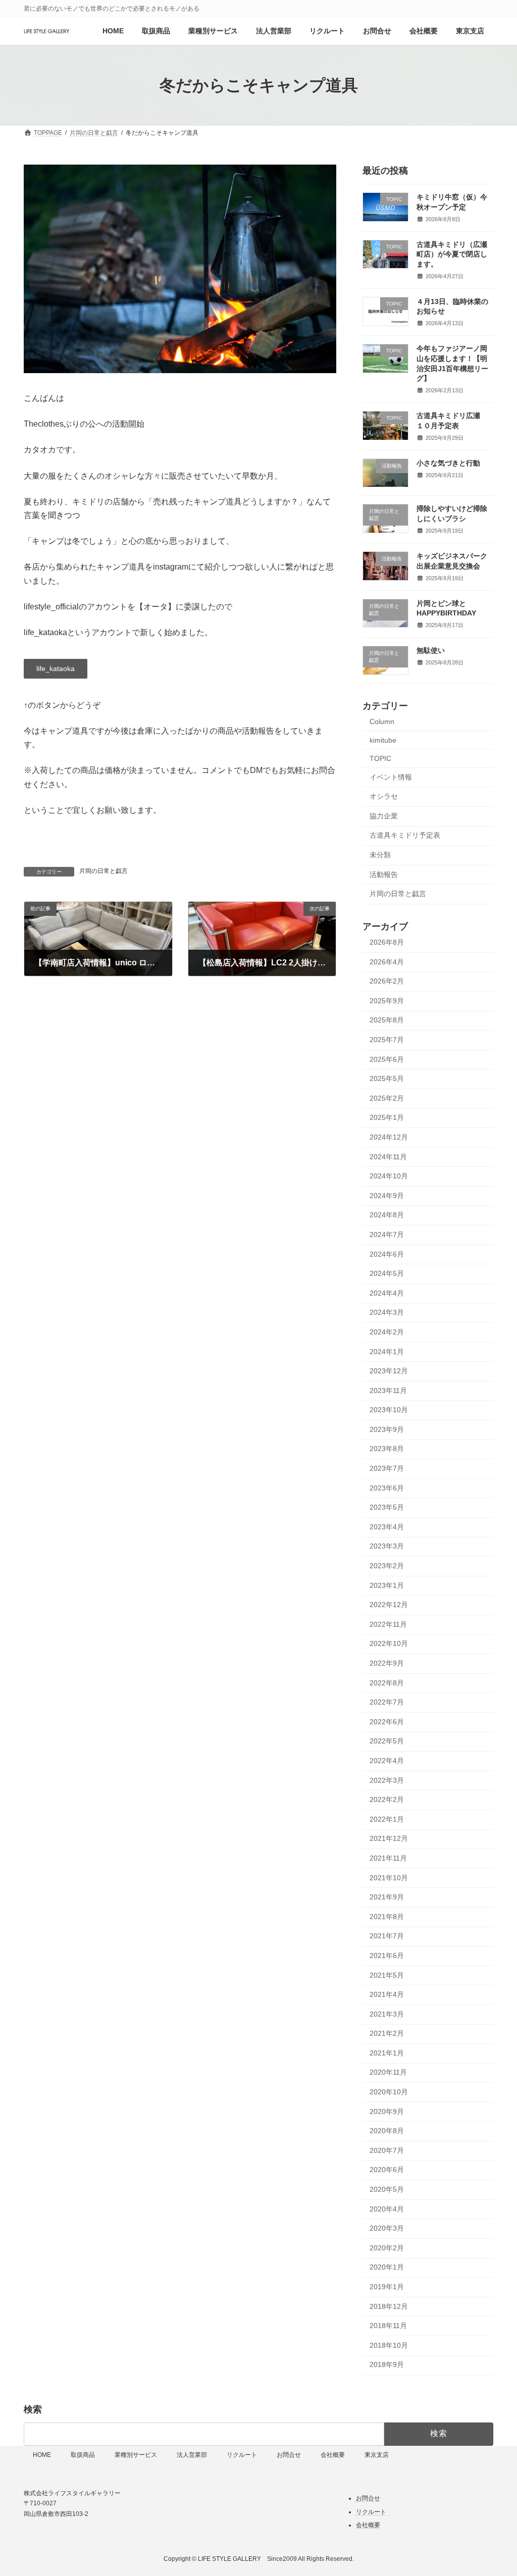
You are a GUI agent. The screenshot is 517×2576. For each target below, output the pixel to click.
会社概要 (333, 2455)
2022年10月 (389, 1643)
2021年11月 (388, 1858)
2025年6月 (387, 1059)
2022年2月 (387, 1799)
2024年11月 (388, 1157)
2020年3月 (387, 2228)
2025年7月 (387, 1040)
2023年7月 (387, 1468)
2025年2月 (387, 1098)
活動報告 (384, 874)
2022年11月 (388, 1624)
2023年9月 (387, 1429)
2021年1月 (387, 2053)
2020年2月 (387, 2248)
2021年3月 (387, 2014)
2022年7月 (387, 1702)
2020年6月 (387, 2170)
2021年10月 (389, 1878)
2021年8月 (387, 1917)
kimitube (383, 740)
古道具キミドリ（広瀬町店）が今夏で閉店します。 (452, 254)
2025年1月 (387, 1117)
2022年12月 (389, 1605)
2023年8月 (387, 1449)
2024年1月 (387, 1352)
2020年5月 (387, 2189)
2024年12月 (389, 1137)
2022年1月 (387, 1819)
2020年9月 (387, 2111)
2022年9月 (387, 1663)
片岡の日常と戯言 (104, 871)
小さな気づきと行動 (448, 463)
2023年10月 (389, 1410)
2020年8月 (387, 2131)
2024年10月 (389, 1176)
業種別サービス (136, 2455)
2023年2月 (387, 1566)
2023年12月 (389, 1371)
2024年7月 (387, 1234)
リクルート (242, 2455)
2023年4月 (387, 1527)
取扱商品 (83, 2455)
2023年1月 (387, 1585)
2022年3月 (387, 1780)
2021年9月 (387, 1897)
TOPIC (380, 758)
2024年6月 (387, 1254)
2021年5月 (387, 1975)
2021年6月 (387, 1955)
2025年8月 (387, 1020)
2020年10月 (389, 2092)
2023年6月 (387, 1488)
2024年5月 (387, 1273)
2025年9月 (387, 1001)
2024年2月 (387, 1332)
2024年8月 (387, 1215)
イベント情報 (391, 777)
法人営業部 (192, 2455)
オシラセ (384, 796)
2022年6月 (387, 1722)
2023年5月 (387, 1507)
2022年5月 (387, 1741)
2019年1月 (387, 2287)
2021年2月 (387, 2033)
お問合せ (289, 2455)
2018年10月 (389, 2345)
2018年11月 (388, 2326)
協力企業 (384, 816)
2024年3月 (387, 1312)
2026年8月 (387, 942)
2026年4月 (387, 962)
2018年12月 (389, 2306)
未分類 (380, 855)
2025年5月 (387, 1078)
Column (382, 722)
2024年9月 (387, 1196)
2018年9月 (387, 2364)
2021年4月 (387, 1994)
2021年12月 (389, 1838)
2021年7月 (387, 1936)
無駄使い (431, 650)
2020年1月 (387, 2267)
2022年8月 (387, 1683)
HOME (42, 2455)
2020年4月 (387, 2209)
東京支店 (377, 2455)
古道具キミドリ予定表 (405, 835)
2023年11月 (388, 1390)
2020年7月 (387, 2150)
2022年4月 (387, 1761)
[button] (56, 669)
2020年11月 (388, 2072)
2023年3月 (387, 1546)
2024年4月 (387, 1293)
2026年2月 (387, 981)
